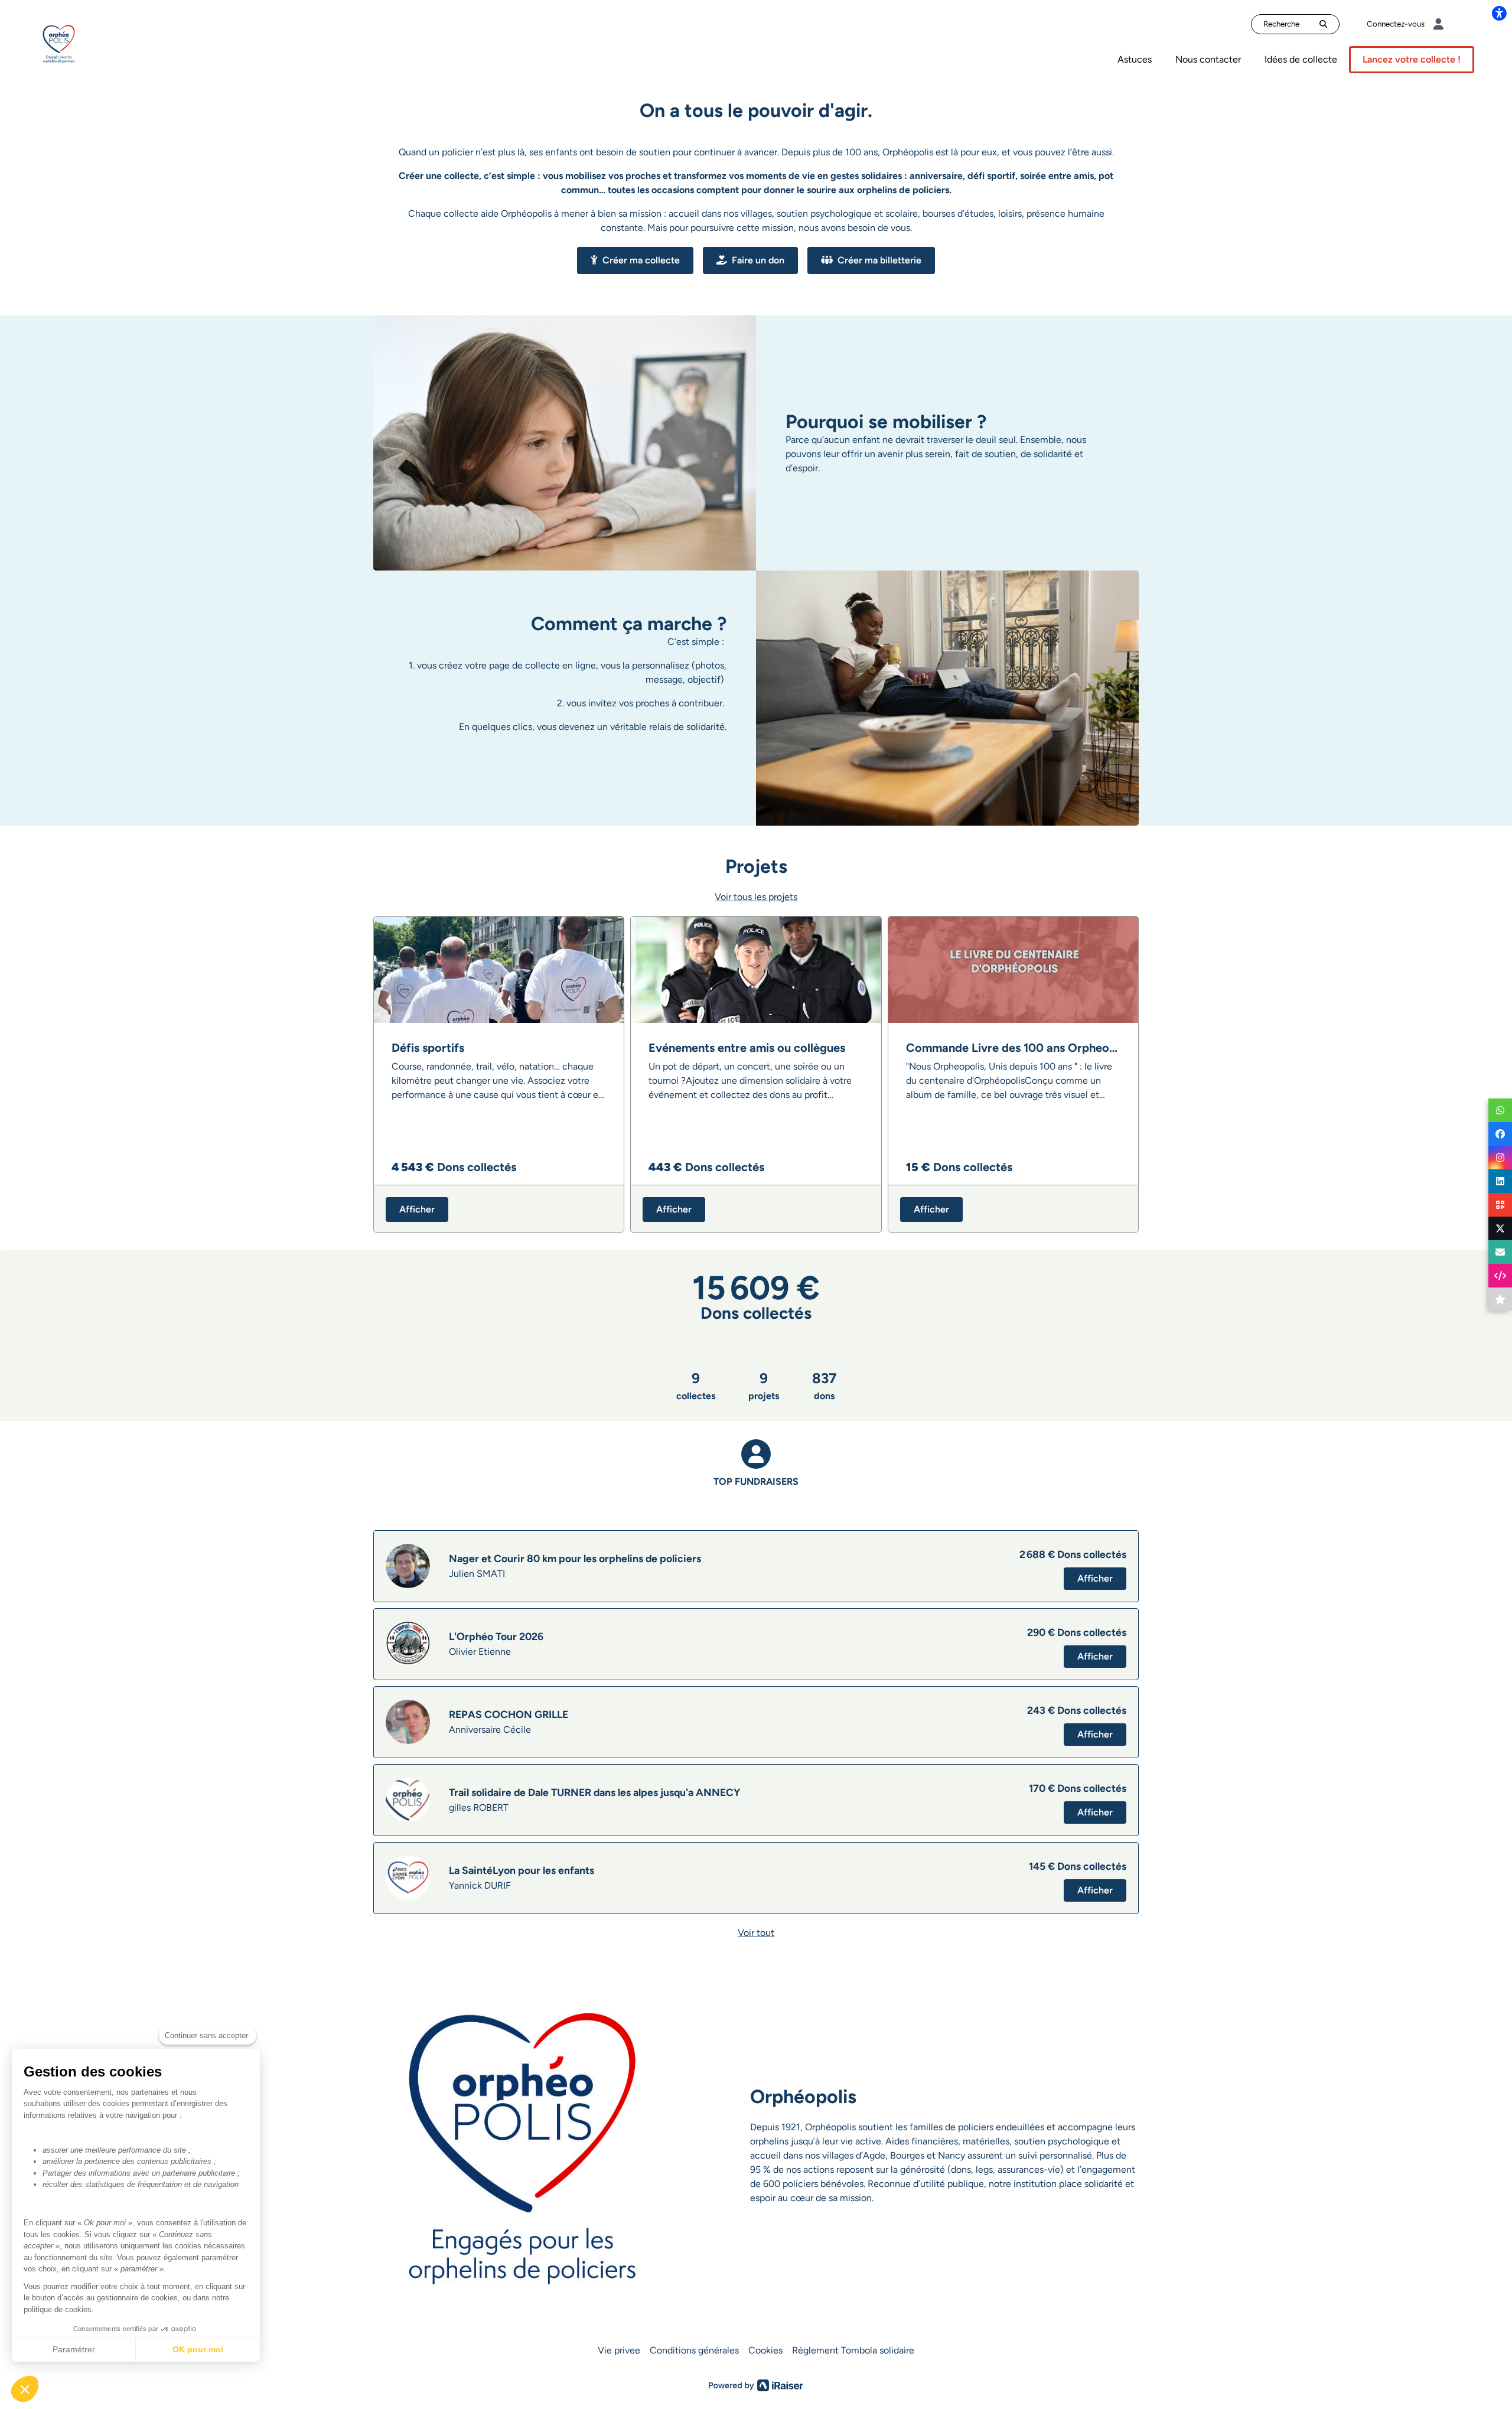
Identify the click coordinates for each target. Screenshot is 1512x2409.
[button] (25, 2389)
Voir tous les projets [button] (756, 897)
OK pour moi (198, 2349)
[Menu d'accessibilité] (1499, 13)
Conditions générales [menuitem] (694, 2350)
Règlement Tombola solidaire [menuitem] (853, 2350)
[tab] (756, 1476)
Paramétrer (74, 2349)
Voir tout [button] (756, 1933)
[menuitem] (1135, 60)
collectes (696, 1386)
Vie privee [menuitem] (619, 2350)
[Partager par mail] (1500, 1252)
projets (764, 1386)
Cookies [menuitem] (765, 2350)
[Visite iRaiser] (756, 2385)
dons (824, 1386)
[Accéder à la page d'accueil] (59, 43)
